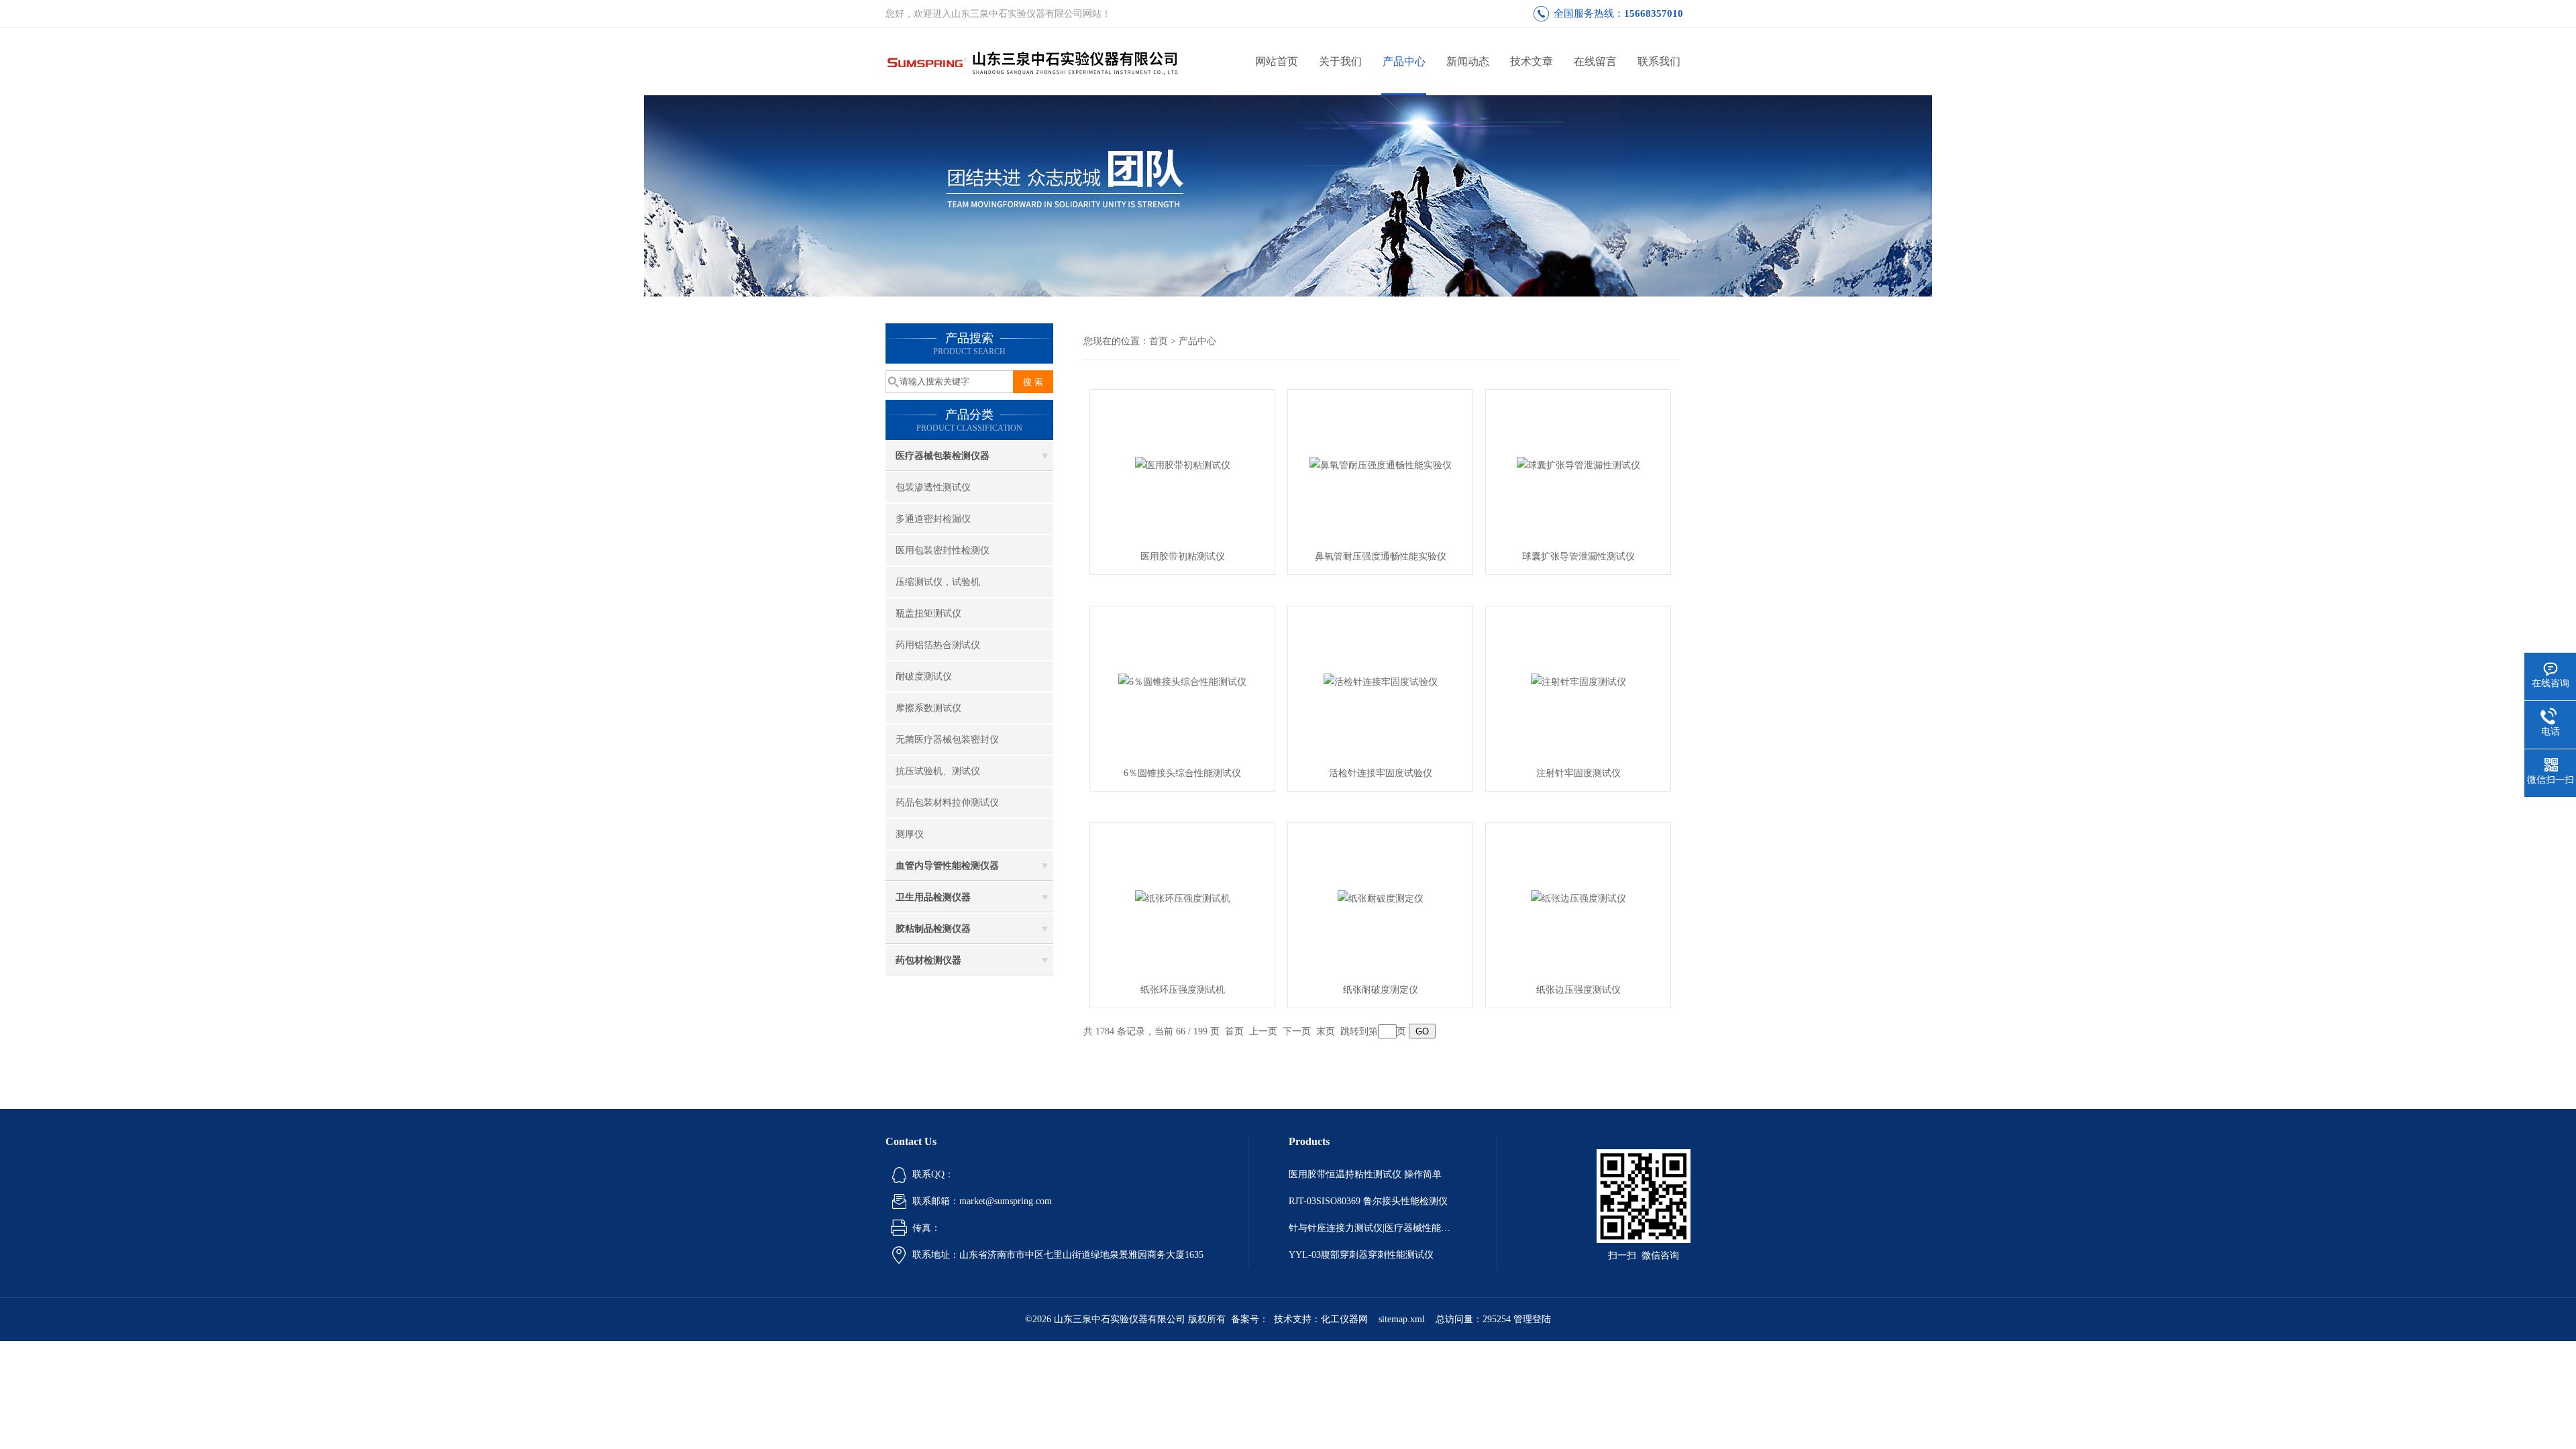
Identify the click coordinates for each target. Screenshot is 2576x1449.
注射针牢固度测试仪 (1578, 773)
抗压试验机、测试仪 (938, 771)
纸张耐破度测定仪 (1381, 990)
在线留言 (1595, 61)
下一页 (1297, 1031)
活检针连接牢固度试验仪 (1381, 773)
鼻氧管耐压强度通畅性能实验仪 (1381, 556)
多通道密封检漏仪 (933, 519)
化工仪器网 (1344, 1319)
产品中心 (1404, 61)
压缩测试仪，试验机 (938, 582)
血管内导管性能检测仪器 (947, 866)
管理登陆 (1532, 1319)
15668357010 (1654, 13)
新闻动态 (1468, 61)
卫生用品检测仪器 (933, 897)
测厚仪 (910, 834)
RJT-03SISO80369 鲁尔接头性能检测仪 (1368, 1201)
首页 (1159, 341)
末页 (1326, 1031)
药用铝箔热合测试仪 (938, 645)
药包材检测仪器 (928, 960)
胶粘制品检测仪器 (933, 929)
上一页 (1263, 1031)
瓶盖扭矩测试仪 (928, 613)
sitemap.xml (1402, 1319)
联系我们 (1659, 61)
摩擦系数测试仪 (928, 708)
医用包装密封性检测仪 (943, 550)
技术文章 (1532, 61)
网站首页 (1277, 61)
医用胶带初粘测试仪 (1183, 556)
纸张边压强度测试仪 (1578, 990)
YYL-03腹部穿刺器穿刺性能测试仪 (1361, 1255)
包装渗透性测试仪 (933, 487)
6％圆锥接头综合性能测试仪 (1182, 773)
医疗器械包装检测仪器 (943, 456)
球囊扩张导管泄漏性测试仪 (1578, 556)
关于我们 (1340, 61)
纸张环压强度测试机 (1183, 990)
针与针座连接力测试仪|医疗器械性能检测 (1373, 1228)
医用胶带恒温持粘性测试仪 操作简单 (1365, 1174)
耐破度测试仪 (924, 677)
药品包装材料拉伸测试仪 (947, 803)
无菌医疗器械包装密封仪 (947, 740)
